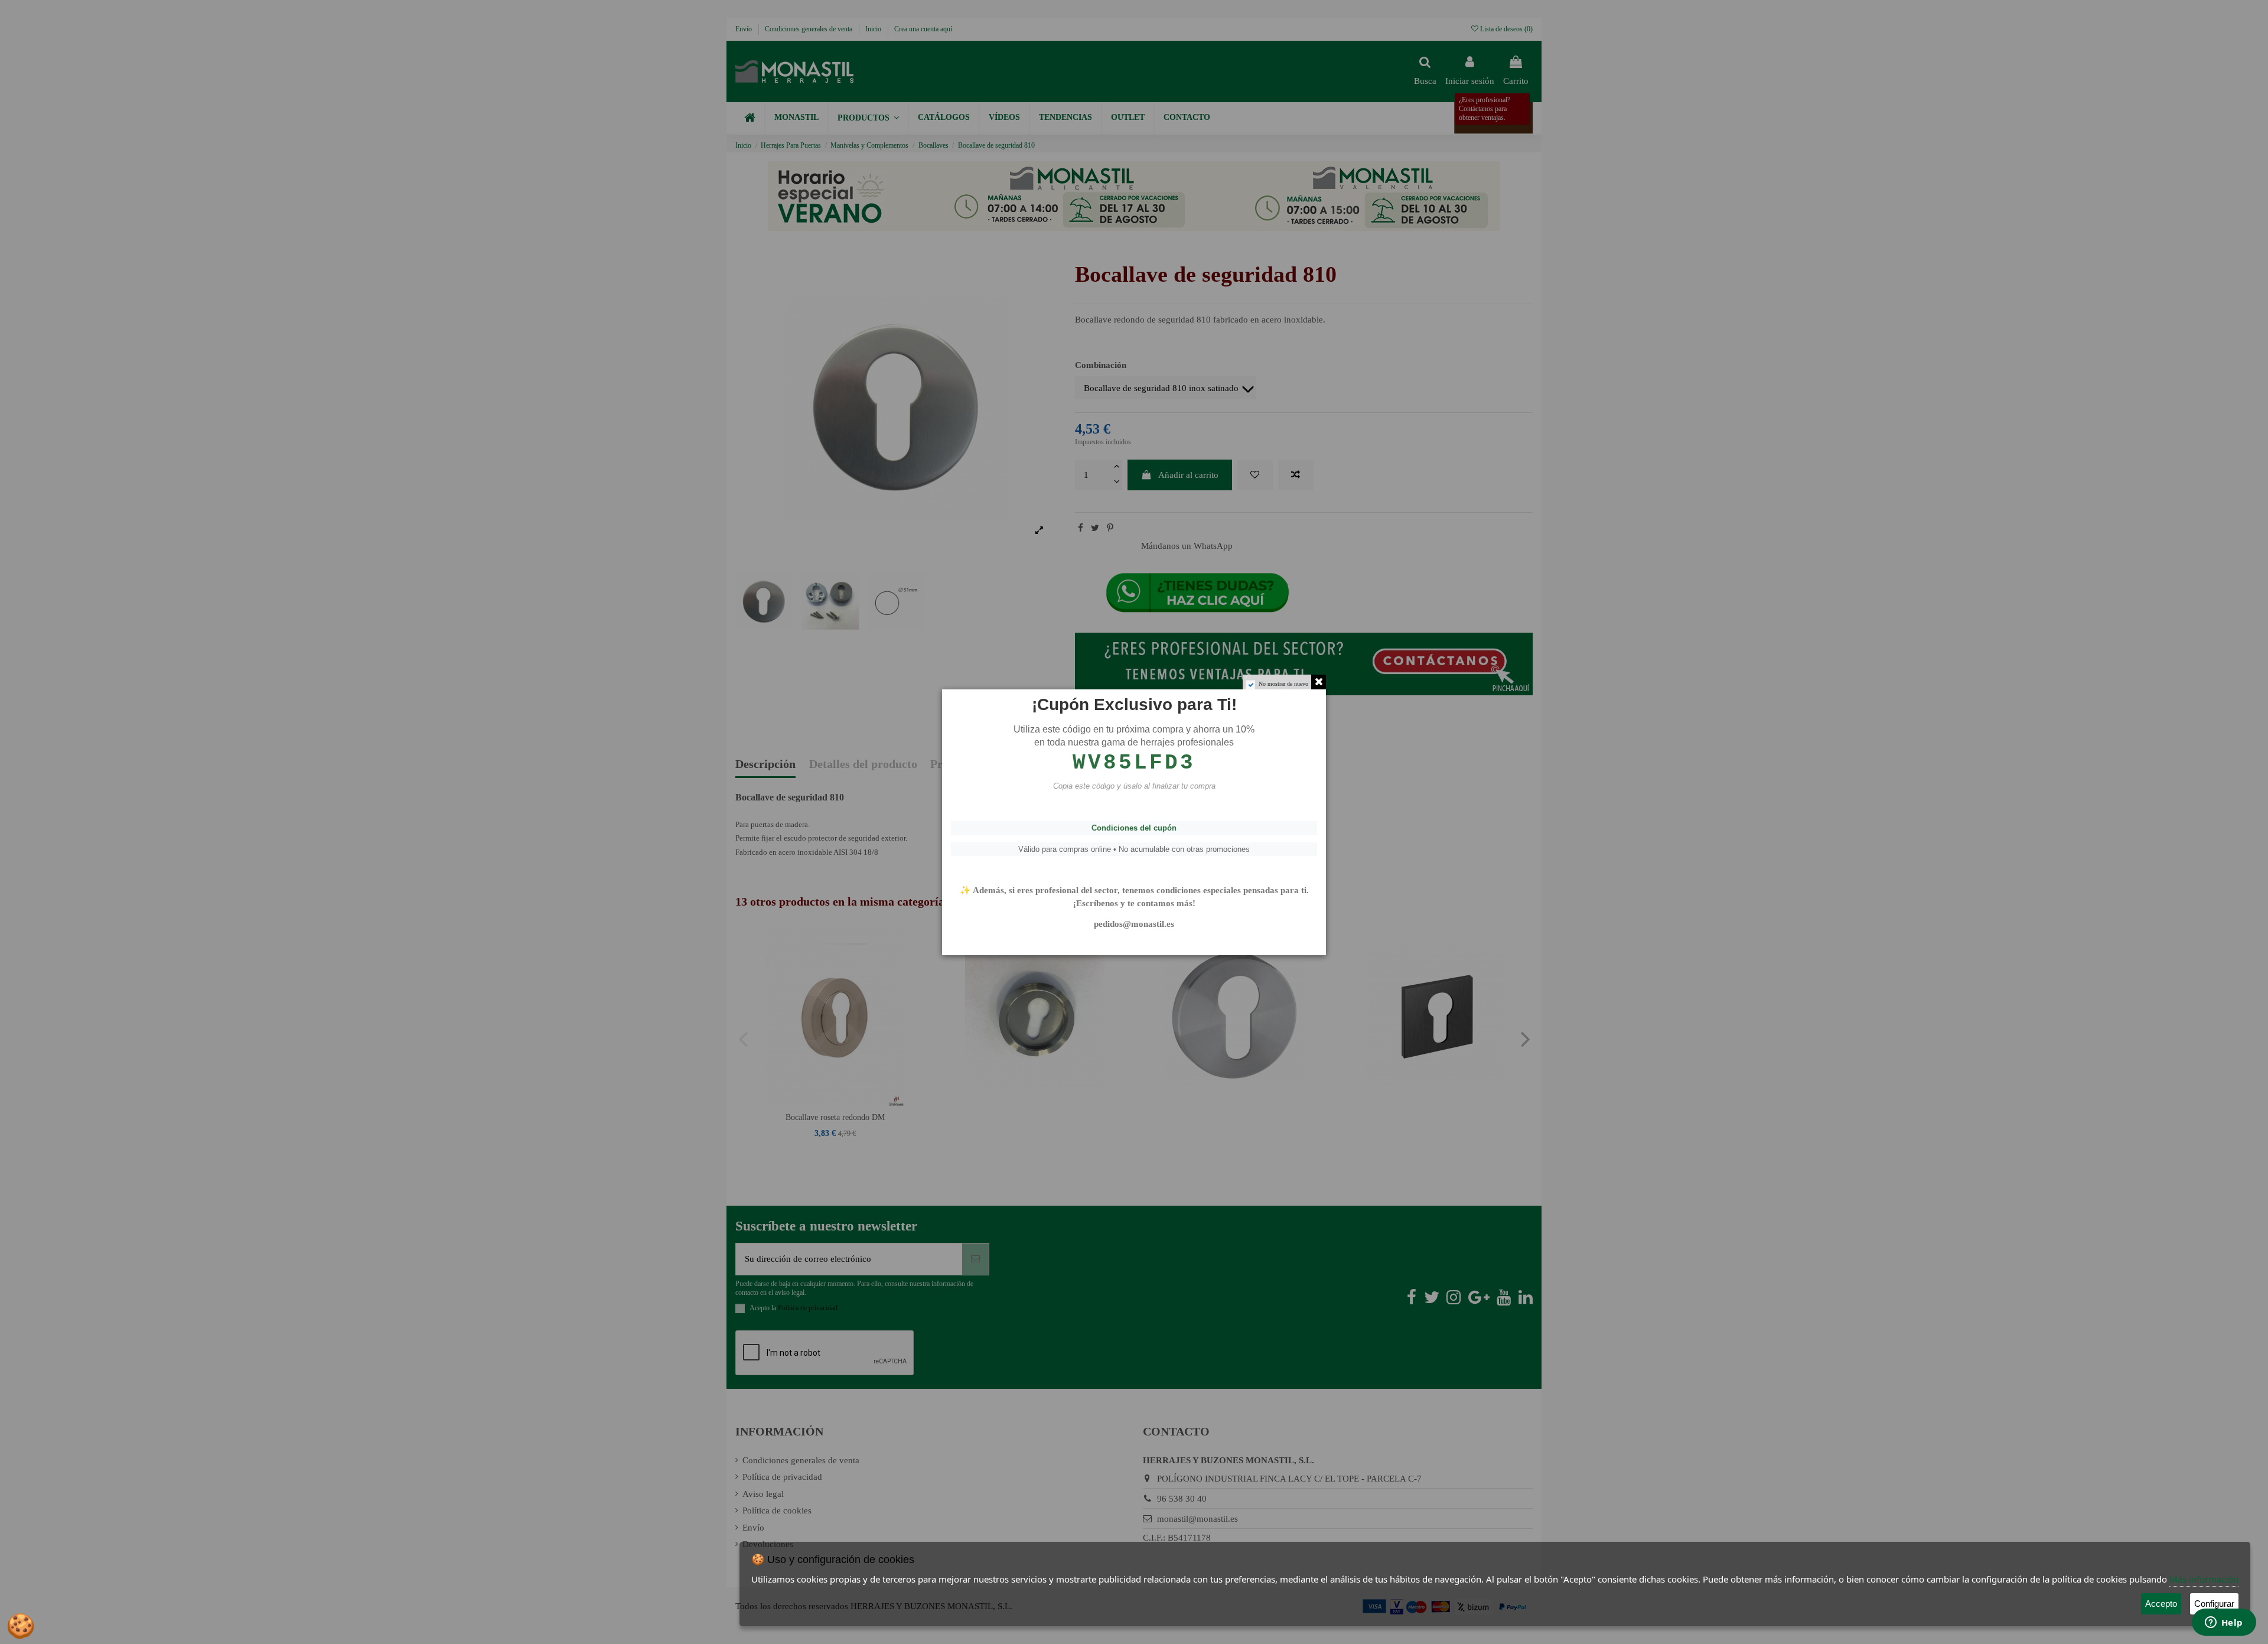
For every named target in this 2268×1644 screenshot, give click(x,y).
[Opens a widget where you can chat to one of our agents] (2224, 1623)
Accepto (2161, 1604)
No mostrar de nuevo (1283, 684)
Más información (2204, 1579)
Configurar (2214, 1604)
